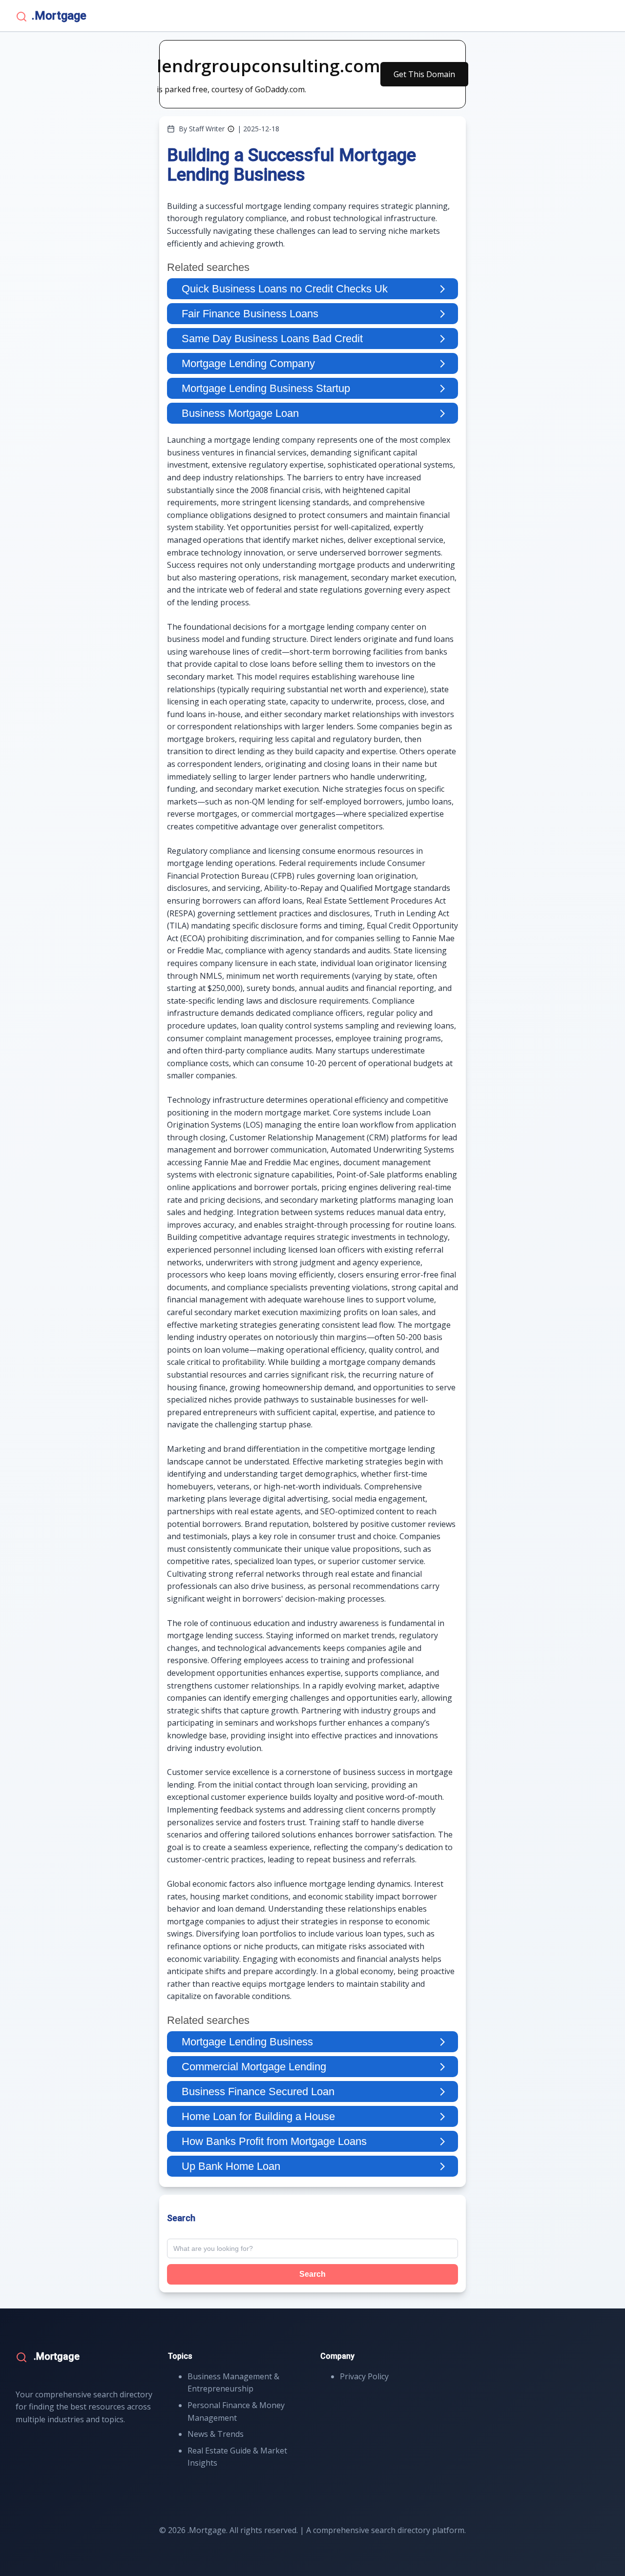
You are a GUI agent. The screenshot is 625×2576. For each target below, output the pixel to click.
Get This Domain (424, 74)
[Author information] (231, 129)
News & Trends (216, 2434)
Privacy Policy (364, 2376)
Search (312, 2274)
